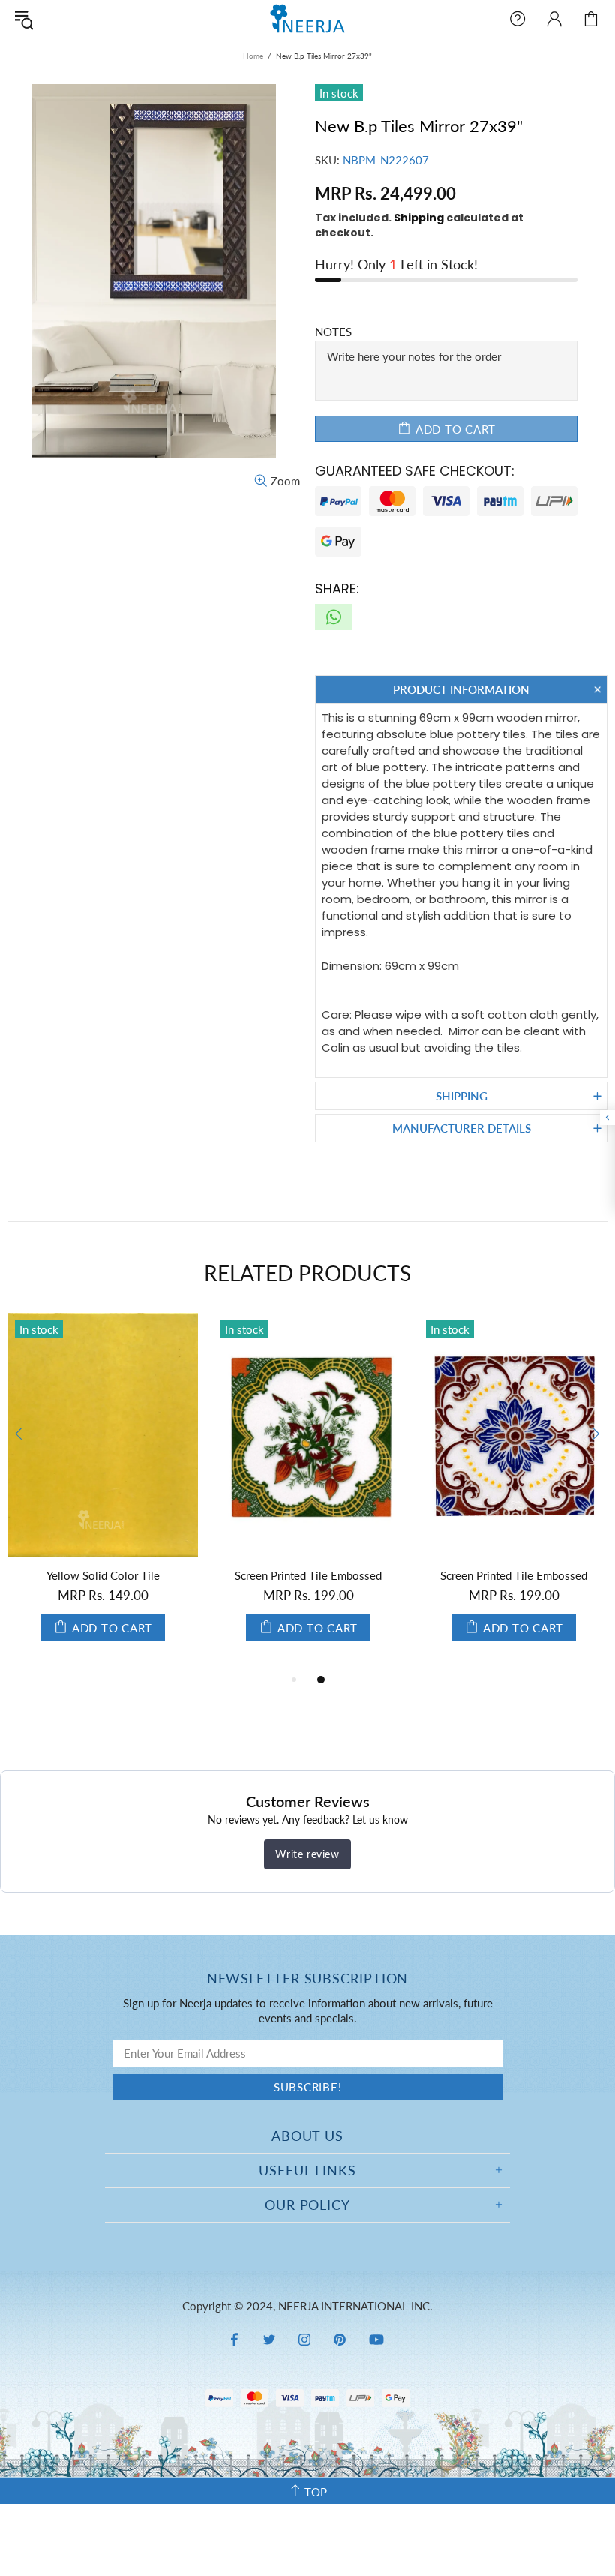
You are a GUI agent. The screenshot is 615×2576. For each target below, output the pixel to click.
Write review (307, 1854)
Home (253, 56)
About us (307, 2136)
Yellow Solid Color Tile (103, 1575)
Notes (333, 332)
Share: (337, 588)
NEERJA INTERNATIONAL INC (307, 18)
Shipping (419, 218)
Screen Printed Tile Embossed (308, 1575)
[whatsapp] (334, 617)
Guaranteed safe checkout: (415, 471)
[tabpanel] (103, 1492)
